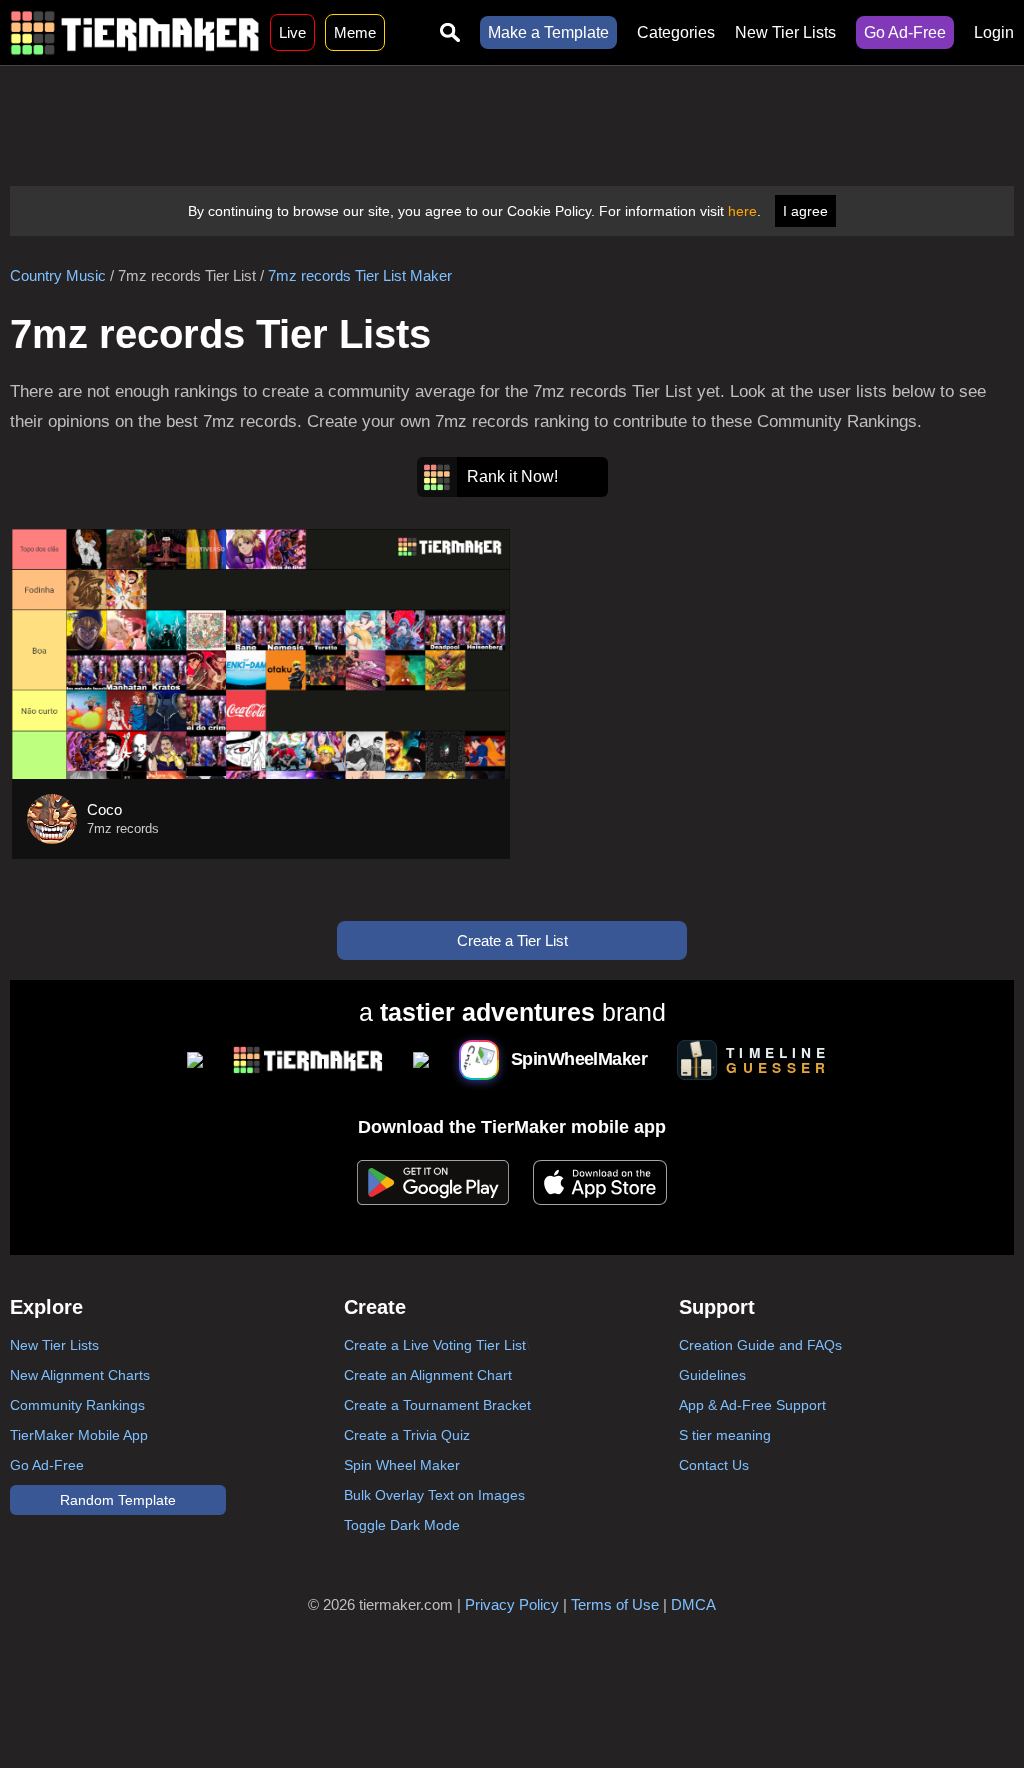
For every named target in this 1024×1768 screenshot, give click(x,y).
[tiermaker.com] (135, 32)
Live (292, 32)
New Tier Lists (785, 32)
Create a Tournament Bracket (437, 1405)
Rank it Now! (512, 476)
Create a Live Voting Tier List (435, 1345)
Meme (355, 32)
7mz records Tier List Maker (360, 275)
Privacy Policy (512, 1604)
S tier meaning (725, 1435)
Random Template (118, 1500)
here (742, 211)
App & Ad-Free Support (752, 1405)
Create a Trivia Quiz (407, 1435)
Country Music (58, 275)
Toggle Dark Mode (402, 1525)
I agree (805, 211)
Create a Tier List (512, 940)
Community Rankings (77, 1405)
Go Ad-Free (905, 32)
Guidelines (712, 1375)
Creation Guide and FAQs (760, 1345)
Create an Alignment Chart (428, 1375)
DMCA (693, 1604)
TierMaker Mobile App (79, 1435)
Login (994, 32)
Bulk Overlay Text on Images (434, 1495)
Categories (676, 32)
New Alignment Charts (80, 1375)
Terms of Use (615, 1604)
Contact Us (714, 1465)
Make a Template (548, 32)
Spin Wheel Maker (402, 1465)
